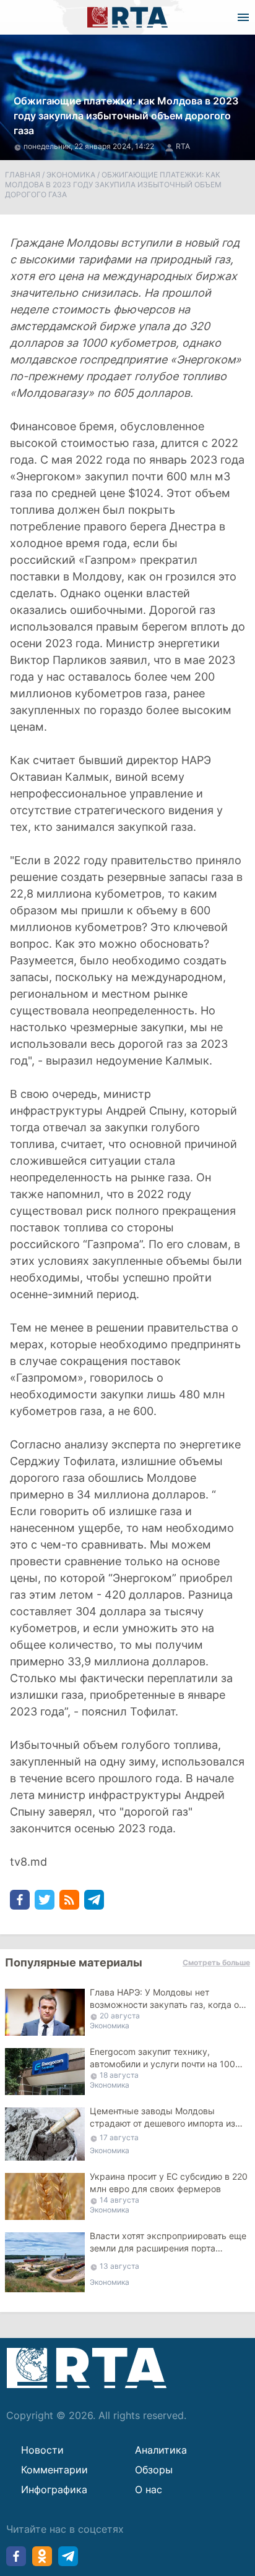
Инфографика (54, 2489)
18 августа (119, 2075)
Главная (23, 175)
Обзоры (154, 2470)
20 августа (120, 2016)
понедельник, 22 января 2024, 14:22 (90, 146)
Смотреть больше (216, 1962)
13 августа (119, 2266)
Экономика (71, 175)
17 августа (119, 2137)
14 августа (119, 2200)
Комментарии (54, 2470)
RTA (183, 146)
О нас (149, 2489)
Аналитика (161, 2450)
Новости (42, 2450)
